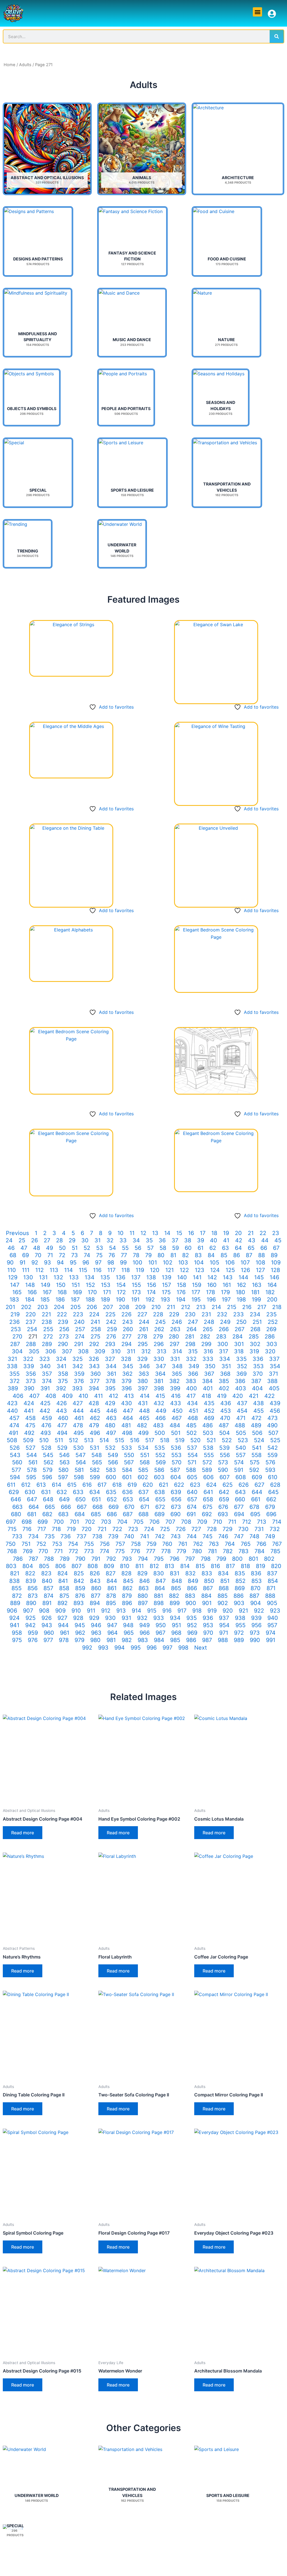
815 (200, 1566)
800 (237, 1559)
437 (242, 1403)
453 (226, 1411)
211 (171, 1307)
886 (239, 1596)
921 (243, 1611)
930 (110, 1618)
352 (242, 1366)
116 (97, 1270)
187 (75, 1299)
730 (243, 1529)
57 (150, 1248)
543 (15, 1455)
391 (45, 1388)
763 (214, 1544)
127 (260, 1270)
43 (252, 1240)
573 (223, 1462)
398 (159, 1388)
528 (46, 1448)
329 (142, 1359)
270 (17, 1336)
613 (41, 1485)
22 (263, 1233)
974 (271, 1633)
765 (246, 1544)
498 (127, 1433)
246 (177, 1322)
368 (225, 1374)
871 (271, 1588)
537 (192, 1448)
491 (13, 1433)
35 (149, 1240)
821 (15, 1573)
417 (191, 1396)
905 (272, 1603)
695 (255, 1514)
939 (256, 1618)
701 (74, 1522)
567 (129, 1462)
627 (259, 1485)
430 (127, 1403)
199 (256, 1299)
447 (128, 1411)
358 (63, 1374)
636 (127, 1492)
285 (254, 1336)
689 (159, 1514)
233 (239, 1314)
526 (15, 1448)
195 (196, 1299)
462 (95, 1418)
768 (12, 1551)
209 (140, 1307)
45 (278, 1240)
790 (80, 1559)
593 (270, 1470)
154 (121, 1285)
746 (223, 1536)
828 (126, 1573)
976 (33, 1640)
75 (99, 1255)
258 (96, 1329)
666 (66, 1507)
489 (256, 1425)
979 (79, 1640)
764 (230, 1544)
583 (111, 1470)
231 (206, 1314)
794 (143, 1559)
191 (135, 1299)
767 (277, 1544)
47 (24, 1248)
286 (270, 1336)
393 (77, 1388)
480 (110, 1425)
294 (127, 1344)
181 (255, 1292)
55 (125, 1248)
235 (271, 1314)
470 (225, 1418)
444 (78, 1411)
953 (208, 1625)
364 (160, 1374)
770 (43, 1551)
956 (256, 1625)
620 (148, 1485)
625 (228, 1485)
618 (117, 1485)
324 (61, 1359)
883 (190, 1596)
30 (85, 1240)
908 (44, 1611)
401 (208, 1388)
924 (14, 1618)
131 (43, 1277)
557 (241, 1455)
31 (98, 1240)
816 (215, 1566)
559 (272, 1455)
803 (11, 1566)
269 (271, 1329)
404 (257, 1388)
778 (166, 1551)
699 (43, 1522)
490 (272, 1425)
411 (99, 1396)
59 (175, 1248)
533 (127, 1448)
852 (240, 1581)
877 (96, 1596)
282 (205, 1336)
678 (254, 1507)
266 (224, 1329)
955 (240, 1625)
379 (126, 1381)
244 (144, 1322)
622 (179, 1485)
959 (33, 1633)
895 (111, 1603)
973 (255, 1633)
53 (100, 1248)
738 (97, 1536)
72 (62, 1255)
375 (63, 1381)
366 (193, 1374)
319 (254, 1351)
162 (241, 1285)
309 (100, 1351)
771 (58, 1551)
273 (64, 1336)
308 (83, 1351)
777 (151, 1551)
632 (62, 1492)
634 (95, 1492)
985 (175, 1640)
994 (120, 1648)
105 (214, 1262)
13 (155, 1233)
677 (239, 1507)
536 (176, 1448)
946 (96, 1625)
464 (128, 1418)
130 (28, 1277)
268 (255, 1329)
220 (31, 1314)
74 (87, 1255)
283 (221, 1336)
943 (47, 1625)
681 (32, 1514)
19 (226, 1233)
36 (162, 1240)
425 (45, 1403)
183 (14, 1299)
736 (66, 1536)
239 (63, 1322)
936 (208, 1618)
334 (225, 1359)
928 (78, 1618)
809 (109, 1566)
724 (149, 1529)
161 (227, 1285)
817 (230, 1566)
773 (89, 1551)
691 (191, 1514)
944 (63, 1625)
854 (273, 1581)
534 (143, 1448)
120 (155, 1270)
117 (111, 1270)
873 (33, 1596)
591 (239, 1470)
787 (33, 1559)
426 (62, 1403)
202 (26, 1307)
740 (129, 1536)
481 (126, 1425)
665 (50, 1507)
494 (62, 1433)
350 (210, 1366)
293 (110, 1344)
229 (174, 1314)
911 (91, 1611)
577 (16, 1470)
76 (112, 1255)
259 (112, 1329)
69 (26, 1255)
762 (198, 1544)
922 (259, 1611)
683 (63, 1514)
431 (143, 1403)
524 (259, 1440)
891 (47, 1603)
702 (90, 1522)
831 (175, 1573)
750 (11, 1544)
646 (16, 1499)
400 (192, 1388)
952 (192, 1625)
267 (239, 1329)
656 (176, 1499)
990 (255, 1640)
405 (274, 1388)
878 (111, 1596)
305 (34, 1351)
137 (136, 1277)
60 (188, 1248)
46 (11, 1248)
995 (136, 1648)
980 (95, 1640)
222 (62, 1314)
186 (60, 1299)
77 (124, 1255)
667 (82, 1507)
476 (46, 1425)
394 (94, 1388)
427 (78, 1403)
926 (47, 1618)
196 (211, 1299)
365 (177, 1374)
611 (11, 1485)
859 (80, 1588)
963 (96, 1633)
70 (38, 1255)
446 (112, 1411)
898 (159, 1603)
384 (207, 1381)
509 (28, 1440)
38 (188, 1240)
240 (79, 1322)
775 (120, 1551)
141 (197, 1277)
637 (143, 1492)
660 (240, 1499)
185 (45, 1299)
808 (93, 1566)
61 (201, 1248)
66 (264, 1248)
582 (95, 1470)
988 (223, 1640)
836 (256, 1573)
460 (63, 1418)
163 (257, 1285)
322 (28, 1359)
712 (247, 1522)
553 (176, 1455)
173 (136, 1292)
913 (121, 1611)
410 (83, 1396)
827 (111, 1573)
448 (144, 1411)
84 (211, 1255)
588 (191, 1470)
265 (208, 1329)
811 (140, 1566)
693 (223, 1514)
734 (33, 1536)
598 (79, 1477)
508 (12, 1440)
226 (126, 1314)
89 (274, 1255)
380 (143, 1381)
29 (72, 1240)
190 (121, 1299)
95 (73, 1262)
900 (191, 1603)
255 (48, 1329)
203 (43, 1307)
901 (207, 1603)
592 (254, 1470)
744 (192, 1536)
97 (98, 1262)
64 (238, 1248)
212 (186, 1307)
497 (111, 1433)
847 (161, 1581)
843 (95, 1581)
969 (192, 1633)
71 (50, 1255)
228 (158, 1314)
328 (126, 1359)
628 (275, 1485)
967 (160, 1633)
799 (221, 1559)
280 (174, 1336)
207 (108, 1307)
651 (96, 1499)
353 (258, 1366)
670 (129, 1507)
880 (143, 1596)
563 (65, 1462)
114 (69, 1270)
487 (224, 1425)
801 (253, 1559)
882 (174, 1596)
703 (106, 1522)
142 (212, 1277)
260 (128, 1329)
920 (228, 1611)
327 (110, 1359)
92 (35, 1262)
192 (150, 1299)
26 (34, 1240)
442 (45, 1411)
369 (241, 1374)
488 (240, 1425)
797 (190, 1559)
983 (143, 1640)
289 (47, 1344)
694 (239, 1514)
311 (131, 1351)
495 (79, 1433)
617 (102, 1485)
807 (77, 1566)
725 (165, 1529)
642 (224, 1492)
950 (161, 1625)
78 (136, 1255)
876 (80, 1596)
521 (211, 1440)
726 (181, 1529)
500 (160, 1433)
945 (80, 1625)
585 (143, 1470)
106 (230, 1262)
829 (142, 1573)
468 (193, 1418)
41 (226, 1240)
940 (273, 1618)
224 (94, 1314)
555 (209, 1455)
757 (120, 1544)
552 (160, 1455)
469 (209, 1418)
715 (12, 1529)
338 (12, 1366)
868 (224, 1588)
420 (238, 1396)
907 (28, 1611)
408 (51, 1396)
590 (223, 1470)
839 (31, 1581)
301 (239, 1344)
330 (159, 1359)
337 (274, 1359)
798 (206, 1559)
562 (48, 1462)
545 (48, 1455)
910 (76, 1611)
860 (96, 1588)
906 (12, 1611)
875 (64, 1596)
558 (256, 1455)
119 (140, 1270)
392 (61, 1388)
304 (17, 1351)
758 (136, 1544)
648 (48, 1499)
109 (276, 1262)
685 (96, 1514)
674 (192, 1507)
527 (30, 1448)
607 (224, 1477)
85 (224, 1255)
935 (192, 1618)
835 (240, 1573)
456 (275, 1411)
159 (197, 1285)
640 (192, 1492)
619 (132, 1485)
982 (127, 1640)
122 (184, 1270)
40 (214, 1240)
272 (48, 1336)
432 (159, 1403)
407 (34, 1396)
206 (92, 1307)
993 (103, 1648)
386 (240, 1381)
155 (136, 1285)
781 (212, 1551)
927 (62, 1618)
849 (193, 1581)
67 (276, 1248)
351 (226, 1366)
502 (192, 1433)
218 (277, 1307)
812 (154, 1566)
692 (207, 1514)
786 (18, 1559)
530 (78, 1448)
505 (241, 1433)
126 (245, 1270)
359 (79, 1374)
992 (87, 1648)
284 (238, 1336)
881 (158, 1596)
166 (32, 1292)
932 (142, 1618)
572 (207, 1462)
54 (113, 1248)
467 (177, 1418)
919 (212, 1611)
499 (143, 1433)
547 (80, 1455)
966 (145, 1633)
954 (224, 1625)
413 (129, 1396)
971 (224, 1633)
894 (95, 1603)
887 (254, 1596)
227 (142, 1314)
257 (80, 1329)
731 (259, 1529)
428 (94, 1403)
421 (254, 1396)
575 (255, 1462)
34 (136, 1240)
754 (73, 1544)
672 (160, 1507)
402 (224, 1388)
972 (239, 1633)
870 (256, 1588)
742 (160, 1536)
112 (40, 1270)
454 (242, 1411)
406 (18, 1396)
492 (29, 1433)
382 (174, 1381)
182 (270, 1292)
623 (195, 1485)
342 (78, 1366)
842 (79, 1581)
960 (49, 1633)
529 (62, 1448)
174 (151, 1292)
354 (275, 1366)
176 (181, 1292)
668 (98, 1507)
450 (177, 1411)
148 (30, 1285)
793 (127, 1559)
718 (56, 1529)
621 (164, 1485)
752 (41, 1544)
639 (176, 1492)
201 (10, 1307)
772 (73, 1551)
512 (74, 1440)
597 (63, 1477)
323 (45, 1359)
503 (208, 1433)
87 (249, 1255)
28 (59, 1240)
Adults (25, 65)
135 (105, 1277)
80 (161, 1255)
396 (127, 1388)
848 (177, 1581)
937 (224, 1618)
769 (28, 1551)
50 (62, 1248)
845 (128, 1581)
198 (241, 1299)
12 (143, 1233)
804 (28, 1566)
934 (175, 1618)
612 (26, 1485)
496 (95, 1433)
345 (128, 1366)
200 (272, 1299)
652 (112, 1499)
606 (208, 1477)
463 (111, 1418)
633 (78, 1492)
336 (258, 1359)
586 (159, 1470)
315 (193, 1351)
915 (152, 1611)
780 (197, 1551)
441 (29, 1411)
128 (275, 1270)
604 (176, 1477)
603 (159, 1477)
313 (162, 1351)
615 (72, 1485)
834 (223, 1573)
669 (114, 1507)
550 (129, 1455)
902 (223, 1603)
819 (261, 1566)
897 (143, 1603)
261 (144, 1329)
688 (143, 1514)
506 (257, 1433)
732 (275, 1529)
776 (135, 1551)
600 (111, 1477)
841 (63, 1581)
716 (27, 1529)
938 (240, 1618)
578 (32, 1470)
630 (30, 1492)
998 (183, 1648)
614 (57, 1485)
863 (144, 1588)
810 (125, 1566)
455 (259, 1411)
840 (47, 1581)
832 (190, 1573)
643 (240, 1492)
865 (176, 1588)
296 (159, 1344)
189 (105, 1299)
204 (59, 1307)
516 (135, 1440)
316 (208, 1351)
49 (49, 1248)
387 (256, 1381)
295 (143, 1344)
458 (30, 1418)
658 (208, 1499)
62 (213, 1248)
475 (30, 1425)
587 (175, 1470)
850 (209, 1581)
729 (227, 1529)
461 (79, 1418)
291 (79, 1344)
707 (170, 1522)
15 (179, 1233)
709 (202, 1522)
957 (272, 1625)
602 (143, 1477)
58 (163, 1248)
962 (80, 1633)
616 (87, 1485)
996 (152, 1648)
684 (80, 1514)
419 (222, 1396)
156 (151, 1285)
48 (37, 1248)
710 (218, 1522)
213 (201, 1307)
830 (159, 1573)
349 (194, 1366)
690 (176, 1514)
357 (47, 1374)
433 (176, 1403)
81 (173, 1255)
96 (86, 1262)
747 (239, 1536)
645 (273, 1492)
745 (208, 1536)
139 (166, 1277)
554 (193, 1455)
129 (13, 1277)
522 (227, 1440)
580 (63, 1470)
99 (123, 1262)
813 (170, 1566)
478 (78, 1425)
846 (144, 1581)
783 (244, 1551)
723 (133, 1529)
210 (156, 1307)
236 (14, 1322)
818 (245, 1566)
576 (270, 1462)
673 (176, 1507)
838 (14, 1581)
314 (177, 1351)
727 (196, 1529)
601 (127, 1477)
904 (256, 1603)
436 (226, 1403)
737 (81, 1536)
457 (14, 1418)
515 (120, 1440)
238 (47, 1322)
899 (175, 1603)
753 (57, 1544)
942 (30, 1625)
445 (95, 1411)
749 (270, 1536)
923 (275, 1611)
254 (32, 1329)
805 (44, 1566)
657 (192, 1499)
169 (77, 1292)
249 (225, 1322)
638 (160, 1492)
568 (145, 1462)
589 (207, 1470)
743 (176, 1536)
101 (153, 1262)
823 (46, 1573)
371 (273, 1374)
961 (65, 1633)
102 (168, 1262)
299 (206, 1344)
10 (121, 1233)
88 (261, 1255)
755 (89, 1544)
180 (240, 1292)
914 (136, 1611)
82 (186, 1255)
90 (10, 1262)
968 (176, 1633)
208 (124, 1307)
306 (50, 1351)
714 (277, 1522)
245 (160, 1322)
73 (75, 1255)
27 (47, 1240)
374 (47, 1381)
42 (239, 1240)
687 (128, 1514)
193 (165, 1299)
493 (46, 1433)
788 (49, 1559)
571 (192, 1462)
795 (159, 1559)
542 (273, 1448)
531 (94, 1448)
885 (223, 1596)
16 (191, 1233)
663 (18, 1507)
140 (182, 1277)
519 (180, 1440)
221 (46, 1314)
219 (15, 1314)
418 (206, 1396)
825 (79, 1573)
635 (111, 1492)
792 (111, 1559)
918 (197, 1611)
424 (29, 1403)
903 (239, 1603)
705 (138, 1522)
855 (17, 1588)
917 (182, 1611)
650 (81, 1499)
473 (273, 1418)
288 (31, 1344)
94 (60, 1262)
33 (123, 1240)
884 (206, 1596)
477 (62, 1425)
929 (94, 1618)
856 (33, 1588)
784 (260, 1551)
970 (208, 1633)
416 (176, 1396)
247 (193, 1322)
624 (211, 1485)
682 (47, 1514)
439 (275, 1403)
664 (34, 1507)
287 (15, 1344)
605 (192, 1477)
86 (237, 1255)
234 (255, 1314)
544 (32, 1455)
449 (161, 1411)
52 (87, 1248)
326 (94, 1359)
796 (174, 1559)
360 (96, 1374)
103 (183, 1262)
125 (230, 1270)
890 (31, 1603)
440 (12, 1411)
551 (145, 1455)
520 (195, 1440)
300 (223, 1344)
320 (270, 1351)
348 (177, 1366)
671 (145, 1507)
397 (143, 1388)
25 (22, 1240)
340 (45, 1366)
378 (110, 1381)
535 (160, 1448)
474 (14, 1425)
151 (76, 1285)
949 (144, 1625)
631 (46, 1492)
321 (12, 1359)
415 (160, 1396)
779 (181, 1551)
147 (15, 1285)
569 (161, 1462)
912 (106, 1611)
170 (92, 1292)
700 (59, 1522)
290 (63, 1344)
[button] (257, 12)
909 (60, 1611)
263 (175, 1329)
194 (181, 1299)
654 (144, 1499)
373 (31, 1381)
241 (95, 1322)
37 (175, 1240)
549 (113, 1455)
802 (269, 1559)
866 (192, 1588)
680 (16, 1514)
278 (142, 1336)
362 (127, 1374)
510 (44, 1440)
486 (208, 1425)
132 (58, 1277)
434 (192, 1403)
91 (23, 1262)
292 (94, 1344)
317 (224, 1351)
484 (175, 1425)
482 (142, 1425)
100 (137, 1262)
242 (111, 1322)
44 (265, 1240)
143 (228, 1277)
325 (77, 1359)
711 (232, 1522)
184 (30, 1299)
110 (12, 1270)
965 (129, 1633)
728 (212, 1529)
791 (96, 1559)
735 (50, 1536)
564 (81, 1462)
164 (272, 1285)
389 (13, 1388)
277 (127, 1336)
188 (90, 1299)
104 (199, 1262)
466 (160, 1418)
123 (200, 1270)
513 (89, 1440)
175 (166, 1292)
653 (128, 1499)
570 (177, 1462)
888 (270, 1596)
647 (32, 1499)
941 (15, 1625)
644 (257, 1492)
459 (47, 1418)
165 (17, 1292)
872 (17, 1596)
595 (31, 1477)
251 (257, 1322)
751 (26, 1544)
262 (159, 1329)
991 (271, 1640)
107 (245, 1262)
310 (116, 1351)
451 (193, 1411)
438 (258, 1403)
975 (17, 1640)
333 (208, 1359)
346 (144, 1366)
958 (17, 1633)
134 (90, 1277)
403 (241, 1388)
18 (214, 1233)
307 (67, 1351)
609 (257, 1477)
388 (272, 1381)
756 (105, 1544)
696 (271, 1514)
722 (117, 1529)
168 (62, 1292)
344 (111, 1366)
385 (224, 1381)
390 (29, 1388)
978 (64, 1640)
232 (222, 1314)
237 (31, 1322)
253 (16, 1329)
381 (159, 1381)
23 (276, 1233)
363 (144, 1374)
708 (186, 1522)
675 (208, 1507)
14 (167, 1233)
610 (273, 1477)
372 (15, 1381)
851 (225, 1581)
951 (176, 1625)
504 (224, 1433)
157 (166, 1285)
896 (127, 1603)
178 (210, 1292)
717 (42, 1529)
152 (90, 1285)
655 (160, 1499)
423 (12, 1403)
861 (112, 1588)
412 (114, 1396)
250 (241, 1322)
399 (175, 1388)
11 (132, 1233)
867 (208, 1588)
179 (225, 1292)
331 (175, 1359)
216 (247, 1307)
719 (71, 1529)
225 (110, 1314)
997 (167, 1648)
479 (94, 1425)
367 (209, 1374)
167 (47, 1292)
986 (191, 1640)
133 (74, 1277)
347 (161, 1366)
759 (151, 1544)
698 (27, 1522)
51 (75, 1248)
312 (146, 1351)
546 (64, 1455)
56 (138, 1248)
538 (208, 1448)
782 (228, 1551)
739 (113, 1536)
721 (102, 1529)
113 (54, 1270)
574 (239, 1462)
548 (97, 1455)
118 (126, 1270)
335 (241, 1359)
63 (225, 1248)
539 (224, 1448)
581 (79, 1470)
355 (14, 1374)
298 (190, 1344)
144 (243, 1277)
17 (203, 1233)
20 (238, 1233)
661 (256, 1499)
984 (159, 1640)
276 (111, 1336)
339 (29, 1366)
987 (207, 1640)
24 (9, 1240)
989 (239, 1640)
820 (276, 1566)
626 (244, 1485)
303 (272, 1344)
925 (31, 1618)
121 (170, 1270)
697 (11, 1522)
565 (97, 1462)
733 (17, 1536)
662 (271, 1499)
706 (154, 1522)
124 (215, 1270)
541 (257, 1448)
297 (174, 1344)
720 (87, 1529)
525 (275, 1440)
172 (121, 1292)
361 (112, 1374)
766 (261, 1544)
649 (64, 1499)
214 (216, 1307)
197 (226, 1299)
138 (151, 1277)
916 (167, 1611)
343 (94, 1366)
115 (83, 1270)
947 (112, 1625)
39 (201, 1240)
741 (145, 1536)
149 (45, 1285)
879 (127, 1596)
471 (241, 1418)
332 (191, 1359)
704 (122, 1522)
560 (17, 1462)
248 (209, 1322)
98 (111, 1262)
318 (239, 1351)
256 (64, 1329)
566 (113, 1462)
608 (241, 1477)
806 (60, 1566)
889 (15, 1603)
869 (240, 1588)
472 (256, 1418)
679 (270, 1507)
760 (167, 1544)
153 (106, 1285)
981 (111, 1640)
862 (128, 1588)
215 (232, 1307)
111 (26, 1270)
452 (209, 1411)
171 (107, 1292)
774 (105, 1551)
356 (31, 1374)
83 (198, 1255)
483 (158, 1425)
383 (191, 1381)
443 (62, 1411)
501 (176, 1433)
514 (104, 1440)
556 (225, 1455)
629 (14, 1492)
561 (33, 1462)
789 (65, 1559)
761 (183, 1544)
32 (110, 1240)
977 (48, 1640)
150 (61, 1285)
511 (59, 1440)
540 (241, 1448)
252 (273, 1322)
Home (10, 65)
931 (126, 1618)
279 (158, 1336)
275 (95, 1336)
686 (112, 1514)
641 (208, 1492)
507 (273, 1433)
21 (251, 1233)
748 (254, 1536)
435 (209, 1403)
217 (262, 1307)
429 (110, 1403)
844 (112, 1581)
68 (13, 1255)
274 (80, 1336)
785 (275, 1551)
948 (128, 1625)
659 (224, 1499)
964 (113, 1633)
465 (144, 1418)
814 (185, 1566)
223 (78, 1314)
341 (62, 1366)
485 (191, 1425)
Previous (17, 1233)
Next (201, 1648)
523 (243, 1440)
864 (160, 1588)
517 (150, 1440)
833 (207, 1573)
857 (48, 1588)
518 (165, 1440)
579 (48, 1470)
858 (64, 1588)
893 (79, 1603)
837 (272, 1573)
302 (255, 1344)
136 (121, 1277)
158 (181, 1285)
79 (148, 1255)
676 (223, 1507)
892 (63, 1603)
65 (251, 1248)
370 (258, 1374)
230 (190, 1314)
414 (145, 1396)
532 (110, 1448)
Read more (23, 1833)
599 (95, 1477)
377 (95, 1381)
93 (48, 1262)
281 (190, 1336)
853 (257, 1581)
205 (76, 1307)
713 (262, 1522)
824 (63, 1573)
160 (212, 1285)
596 (47, 1477)
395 (110, 1388)
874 (49, 1596)
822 (30, 1573)
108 (260, 1262)
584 (127, 1470)
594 (15, 1477)
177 (196, 1292)
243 (128, 1322)
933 (159, 1618)
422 (269, 1396)
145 (259, 1277)
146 (274, 1277)
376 (79, 1381)
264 (192, 1329)
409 (67, 1396)
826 (95, 1573)
